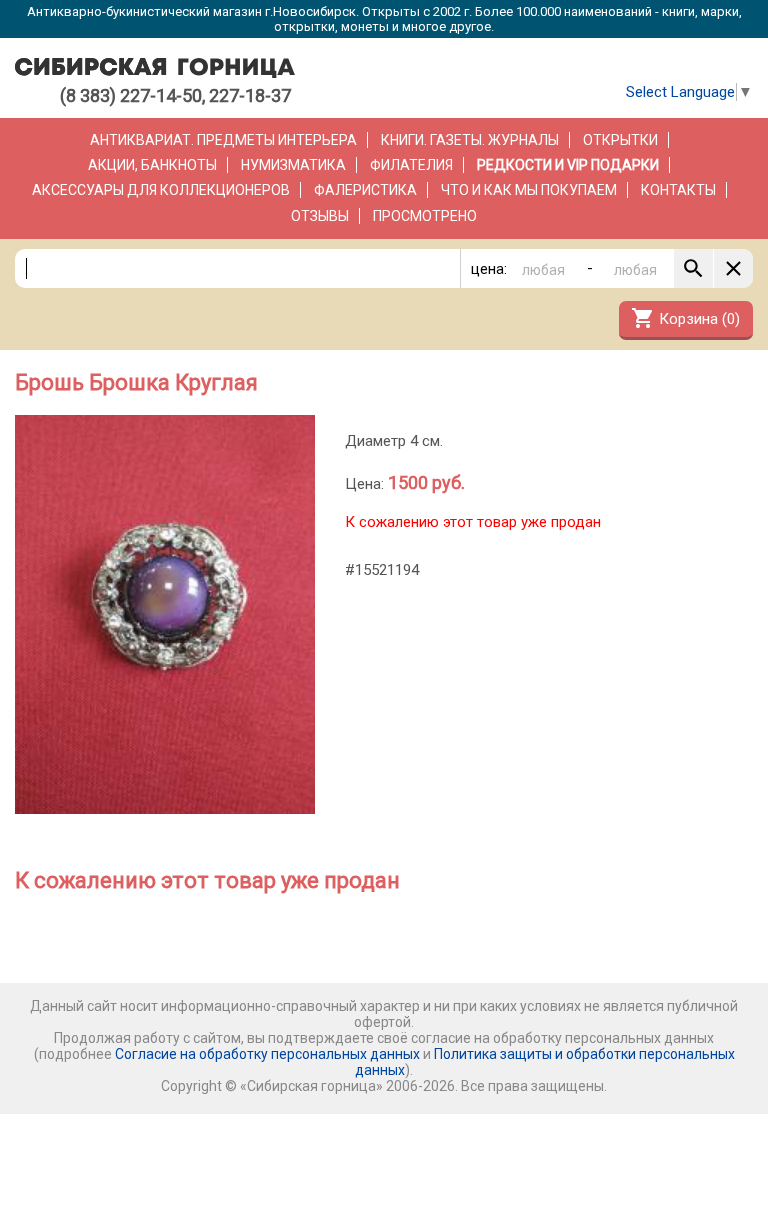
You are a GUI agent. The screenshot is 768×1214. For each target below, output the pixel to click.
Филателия (411, 165)
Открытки (620, 140)
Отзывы (320, 216)
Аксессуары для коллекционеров (161, 190)
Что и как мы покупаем (529, 190)
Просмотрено (425, 216)
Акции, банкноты (152, 165)
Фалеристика (365, 190)
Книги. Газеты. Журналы (470, 140)
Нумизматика (293, 165)
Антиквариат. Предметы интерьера (223, 140)
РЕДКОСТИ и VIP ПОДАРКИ (568, 165)
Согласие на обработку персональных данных (267, 1054)
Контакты (678, 190)
